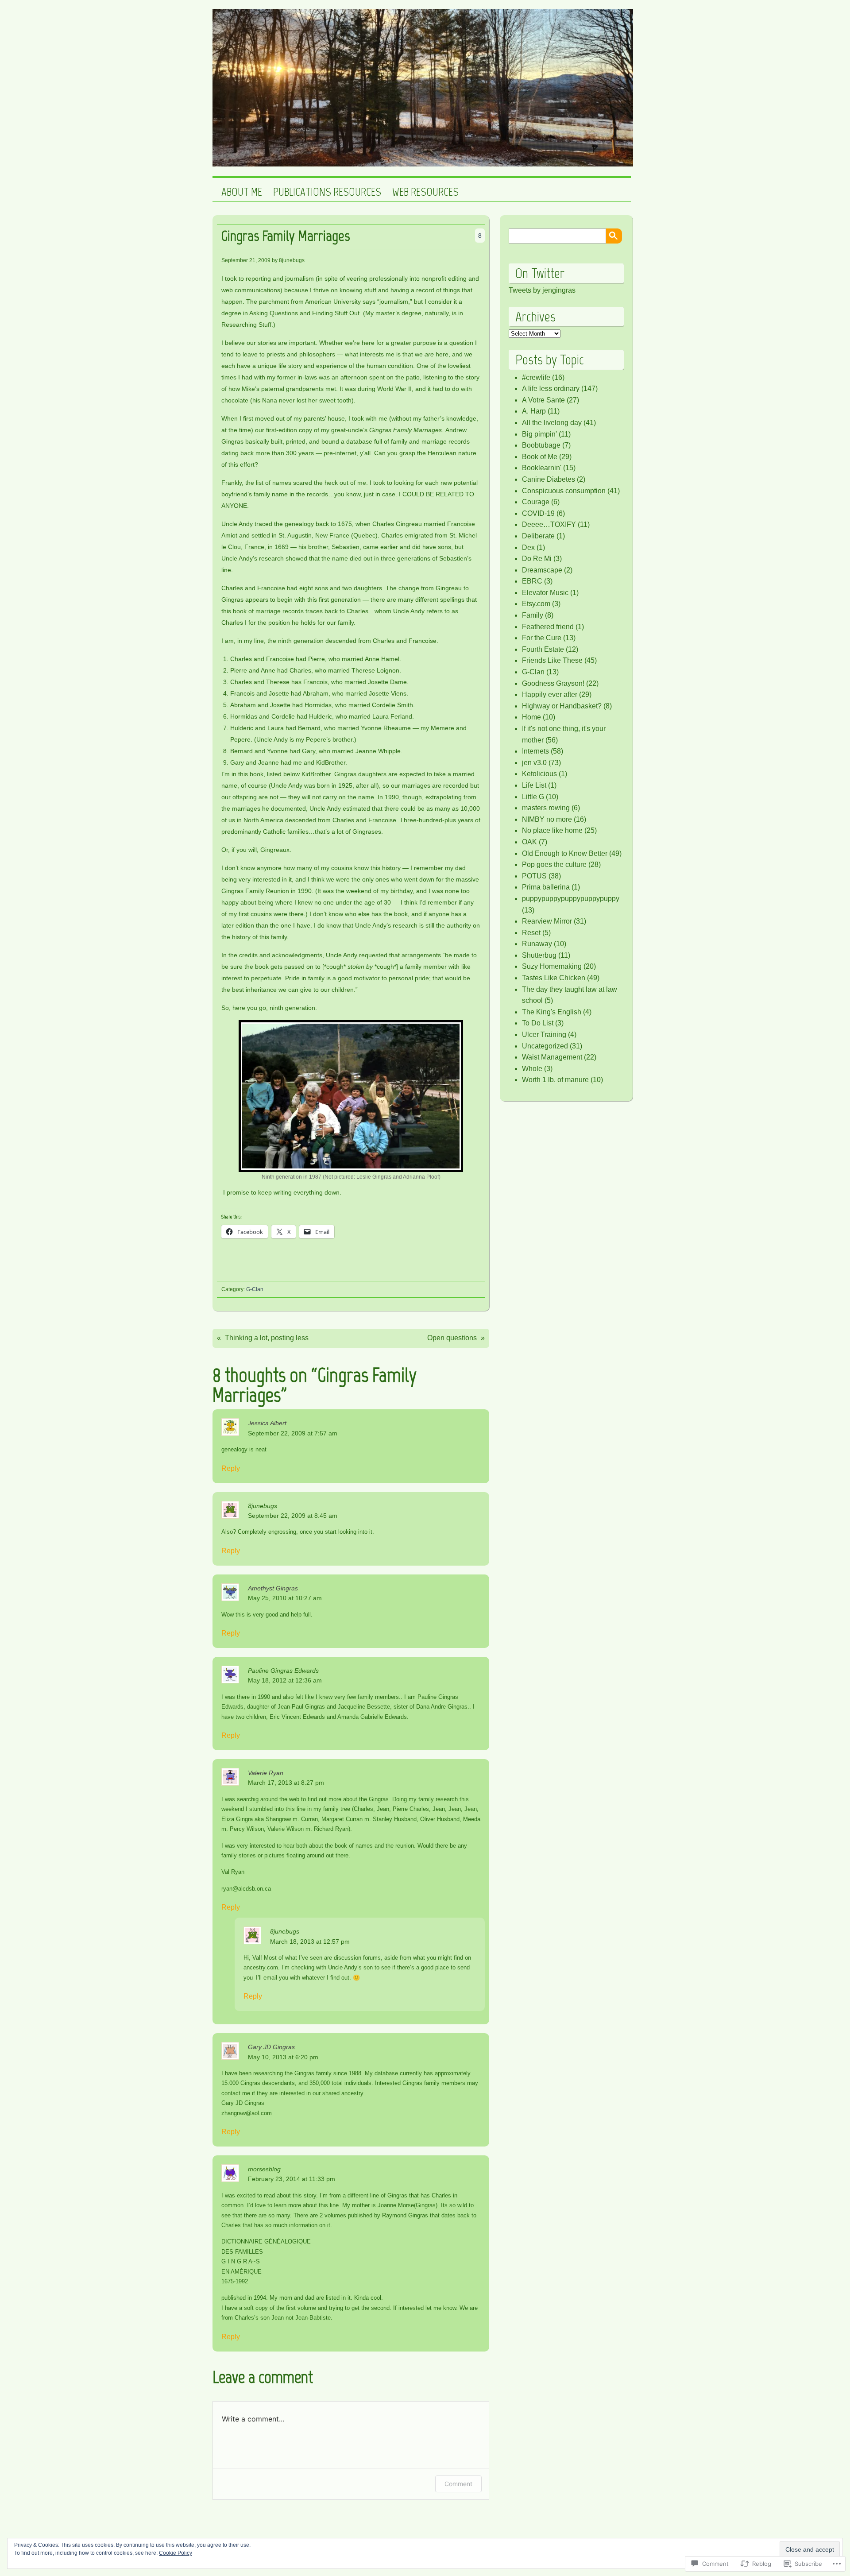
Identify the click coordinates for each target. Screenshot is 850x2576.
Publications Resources (327, 192)
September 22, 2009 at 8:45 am (293, 1516)
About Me (242, 192)
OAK (529, 842)
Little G (533, 797)
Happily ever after (550, 694)
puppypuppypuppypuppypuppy (571, 899)
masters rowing (546, 808)
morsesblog (264, 2169)
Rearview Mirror (547, 921)
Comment (458, 2484)
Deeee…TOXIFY (549, 524)
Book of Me (540, 457)
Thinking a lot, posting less (267, 1338)
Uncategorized (545, 1046)
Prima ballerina (546, 887)
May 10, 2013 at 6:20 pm (283, 2057)
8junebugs (263, 1506)
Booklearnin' (542, 468)
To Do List (538, 1023)
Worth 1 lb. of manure (555, 1080)
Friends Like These (552, 660)
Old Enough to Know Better (565, 853)
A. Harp (534, 411)
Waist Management (552, 1057)
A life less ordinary (551, 389)
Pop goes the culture (554, 864)
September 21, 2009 (246, 260)
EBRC (532, 581)
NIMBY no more (547, 819)
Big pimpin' (539, 434)
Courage (536, 502)
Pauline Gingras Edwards (283, 1671)
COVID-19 (538, 513)
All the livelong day (552, 423)
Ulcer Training (544, 1035)
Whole (532, 1069)
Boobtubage (541, 445)
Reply (231, 1468)
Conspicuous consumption (564, 491)
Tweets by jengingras (542, 290)
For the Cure (542, 638)
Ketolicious (539, 774)
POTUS (534, 876)
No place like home (552, 830)
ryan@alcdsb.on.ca (246, 1889)
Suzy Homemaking (552, 966)
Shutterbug (539, 955)
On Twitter (540, 273)
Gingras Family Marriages (286, 236)
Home (531, 717)
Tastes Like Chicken (554, 978)
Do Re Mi (537, 559)
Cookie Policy (176, 2553)
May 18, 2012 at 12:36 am (285, 1680)
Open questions (452, 1338)
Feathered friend (548, 627)
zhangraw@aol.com (247, 2113)
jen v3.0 (534, 763)
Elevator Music (545, 593)
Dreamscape (542, 570)
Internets (535, 751)
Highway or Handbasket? (562, 706)
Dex (528, 547)
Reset (531, 933)
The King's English (552, 1012)
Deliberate (538, 536)
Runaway (537, 944)
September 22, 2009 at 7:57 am (293, 1433)
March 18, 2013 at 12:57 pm (310, 1942)
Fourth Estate (543, 649)
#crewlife (536, 377)
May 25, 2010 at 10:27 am (285, 1598)
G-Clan (255, 1289)
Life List (534, 785)
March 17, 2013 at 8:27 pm (286, 1783)
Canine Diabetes (549, 479)
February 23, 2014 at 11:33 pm (292, 2179)
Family (533, 615)
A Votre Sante (543, 400)
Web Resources (425, 192)
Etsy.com (536, 604)
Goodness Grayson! (553, 683)
